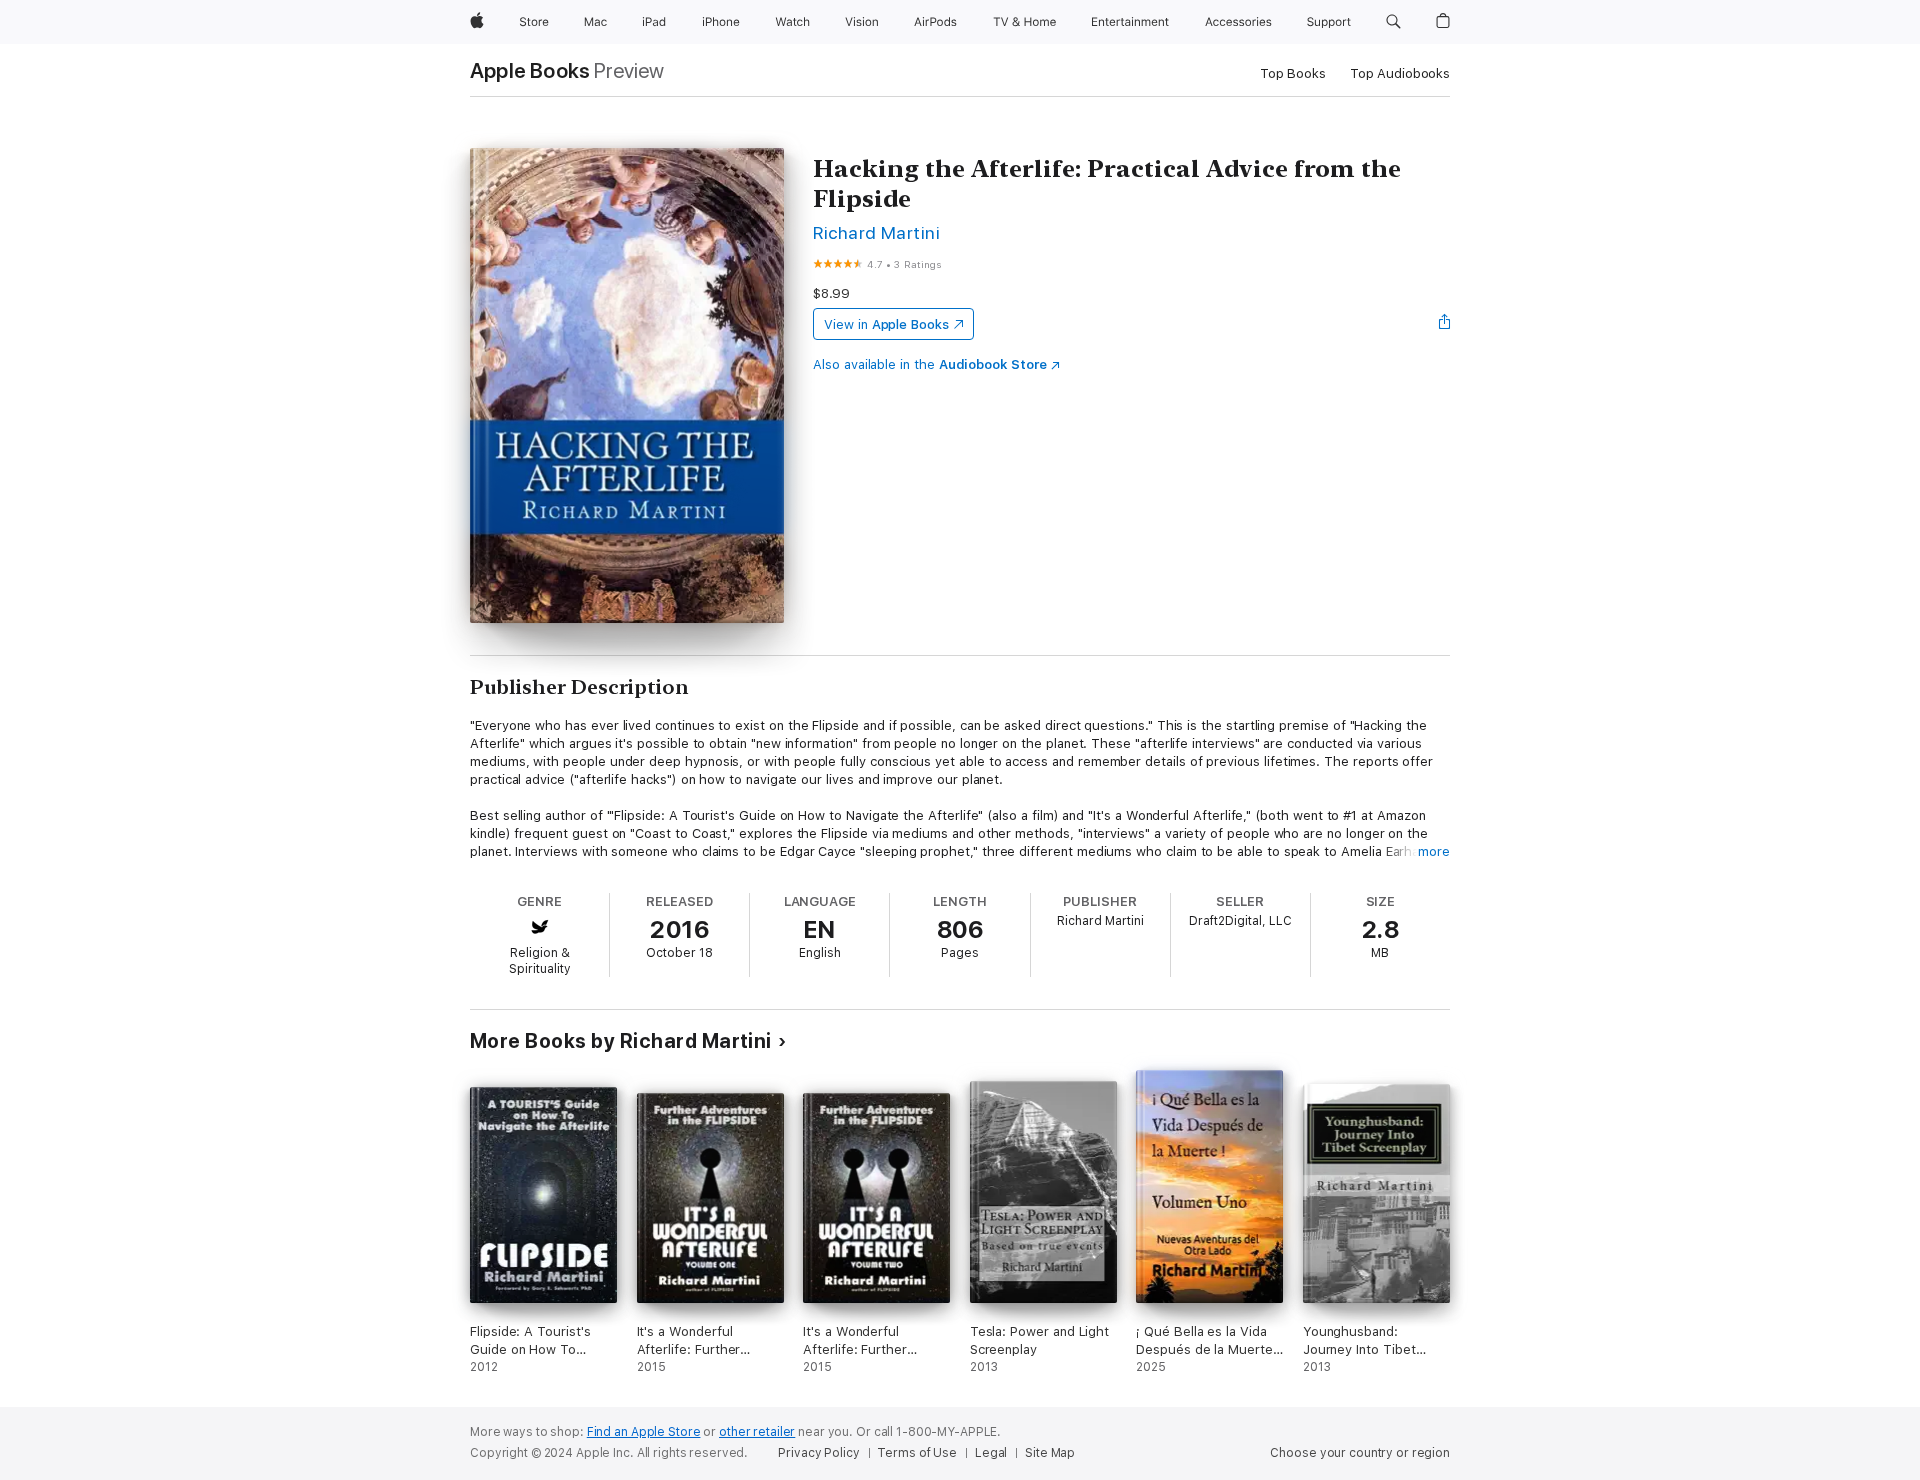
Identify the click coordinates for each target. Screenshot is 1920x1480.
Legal (991, 1453)
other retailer (757, 1432)
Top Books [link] (1293, 73)
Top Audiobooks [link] (1400, 73)
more (1434, 851)
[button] (1393, 22)
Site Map (1050, 1453)
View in (886, 324)
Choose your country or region (1360, 1453)
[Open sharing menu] (1445, 324)
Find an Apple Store (644, 1432)
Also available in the (930, 364)
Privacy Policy (818, 1453)
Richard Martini (876, 232)
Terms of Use (917, 1453)
